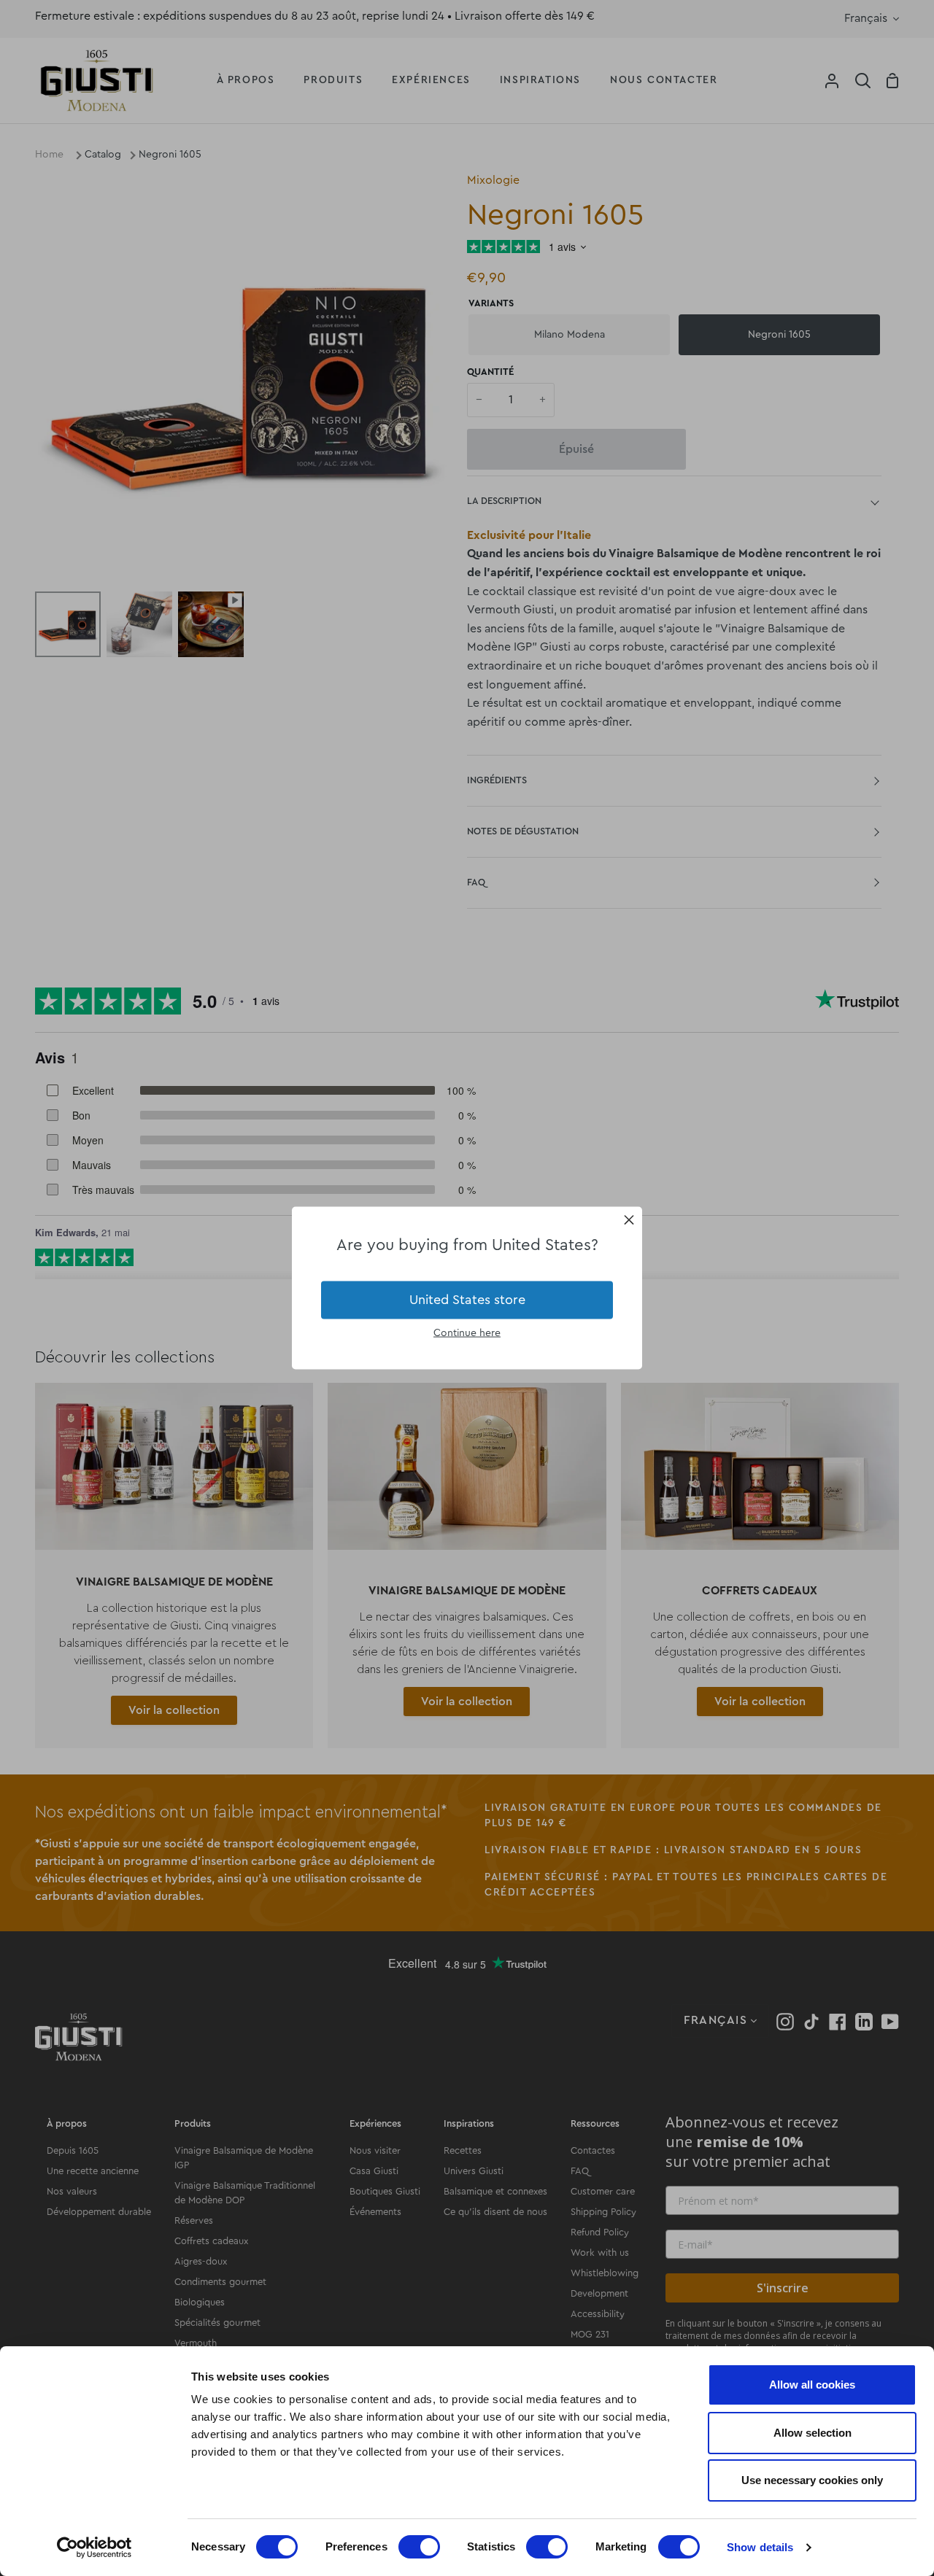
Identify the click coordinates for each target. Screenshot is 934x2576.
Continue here (467, 1332)
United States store (467, 1300)
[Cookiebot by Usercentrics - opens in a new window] (94, 2548)
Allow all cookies (812, 2385)
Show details (760, 2547)
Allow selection (813, 2433)
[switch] (419, 2547)
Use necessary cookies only (812, 2480)
